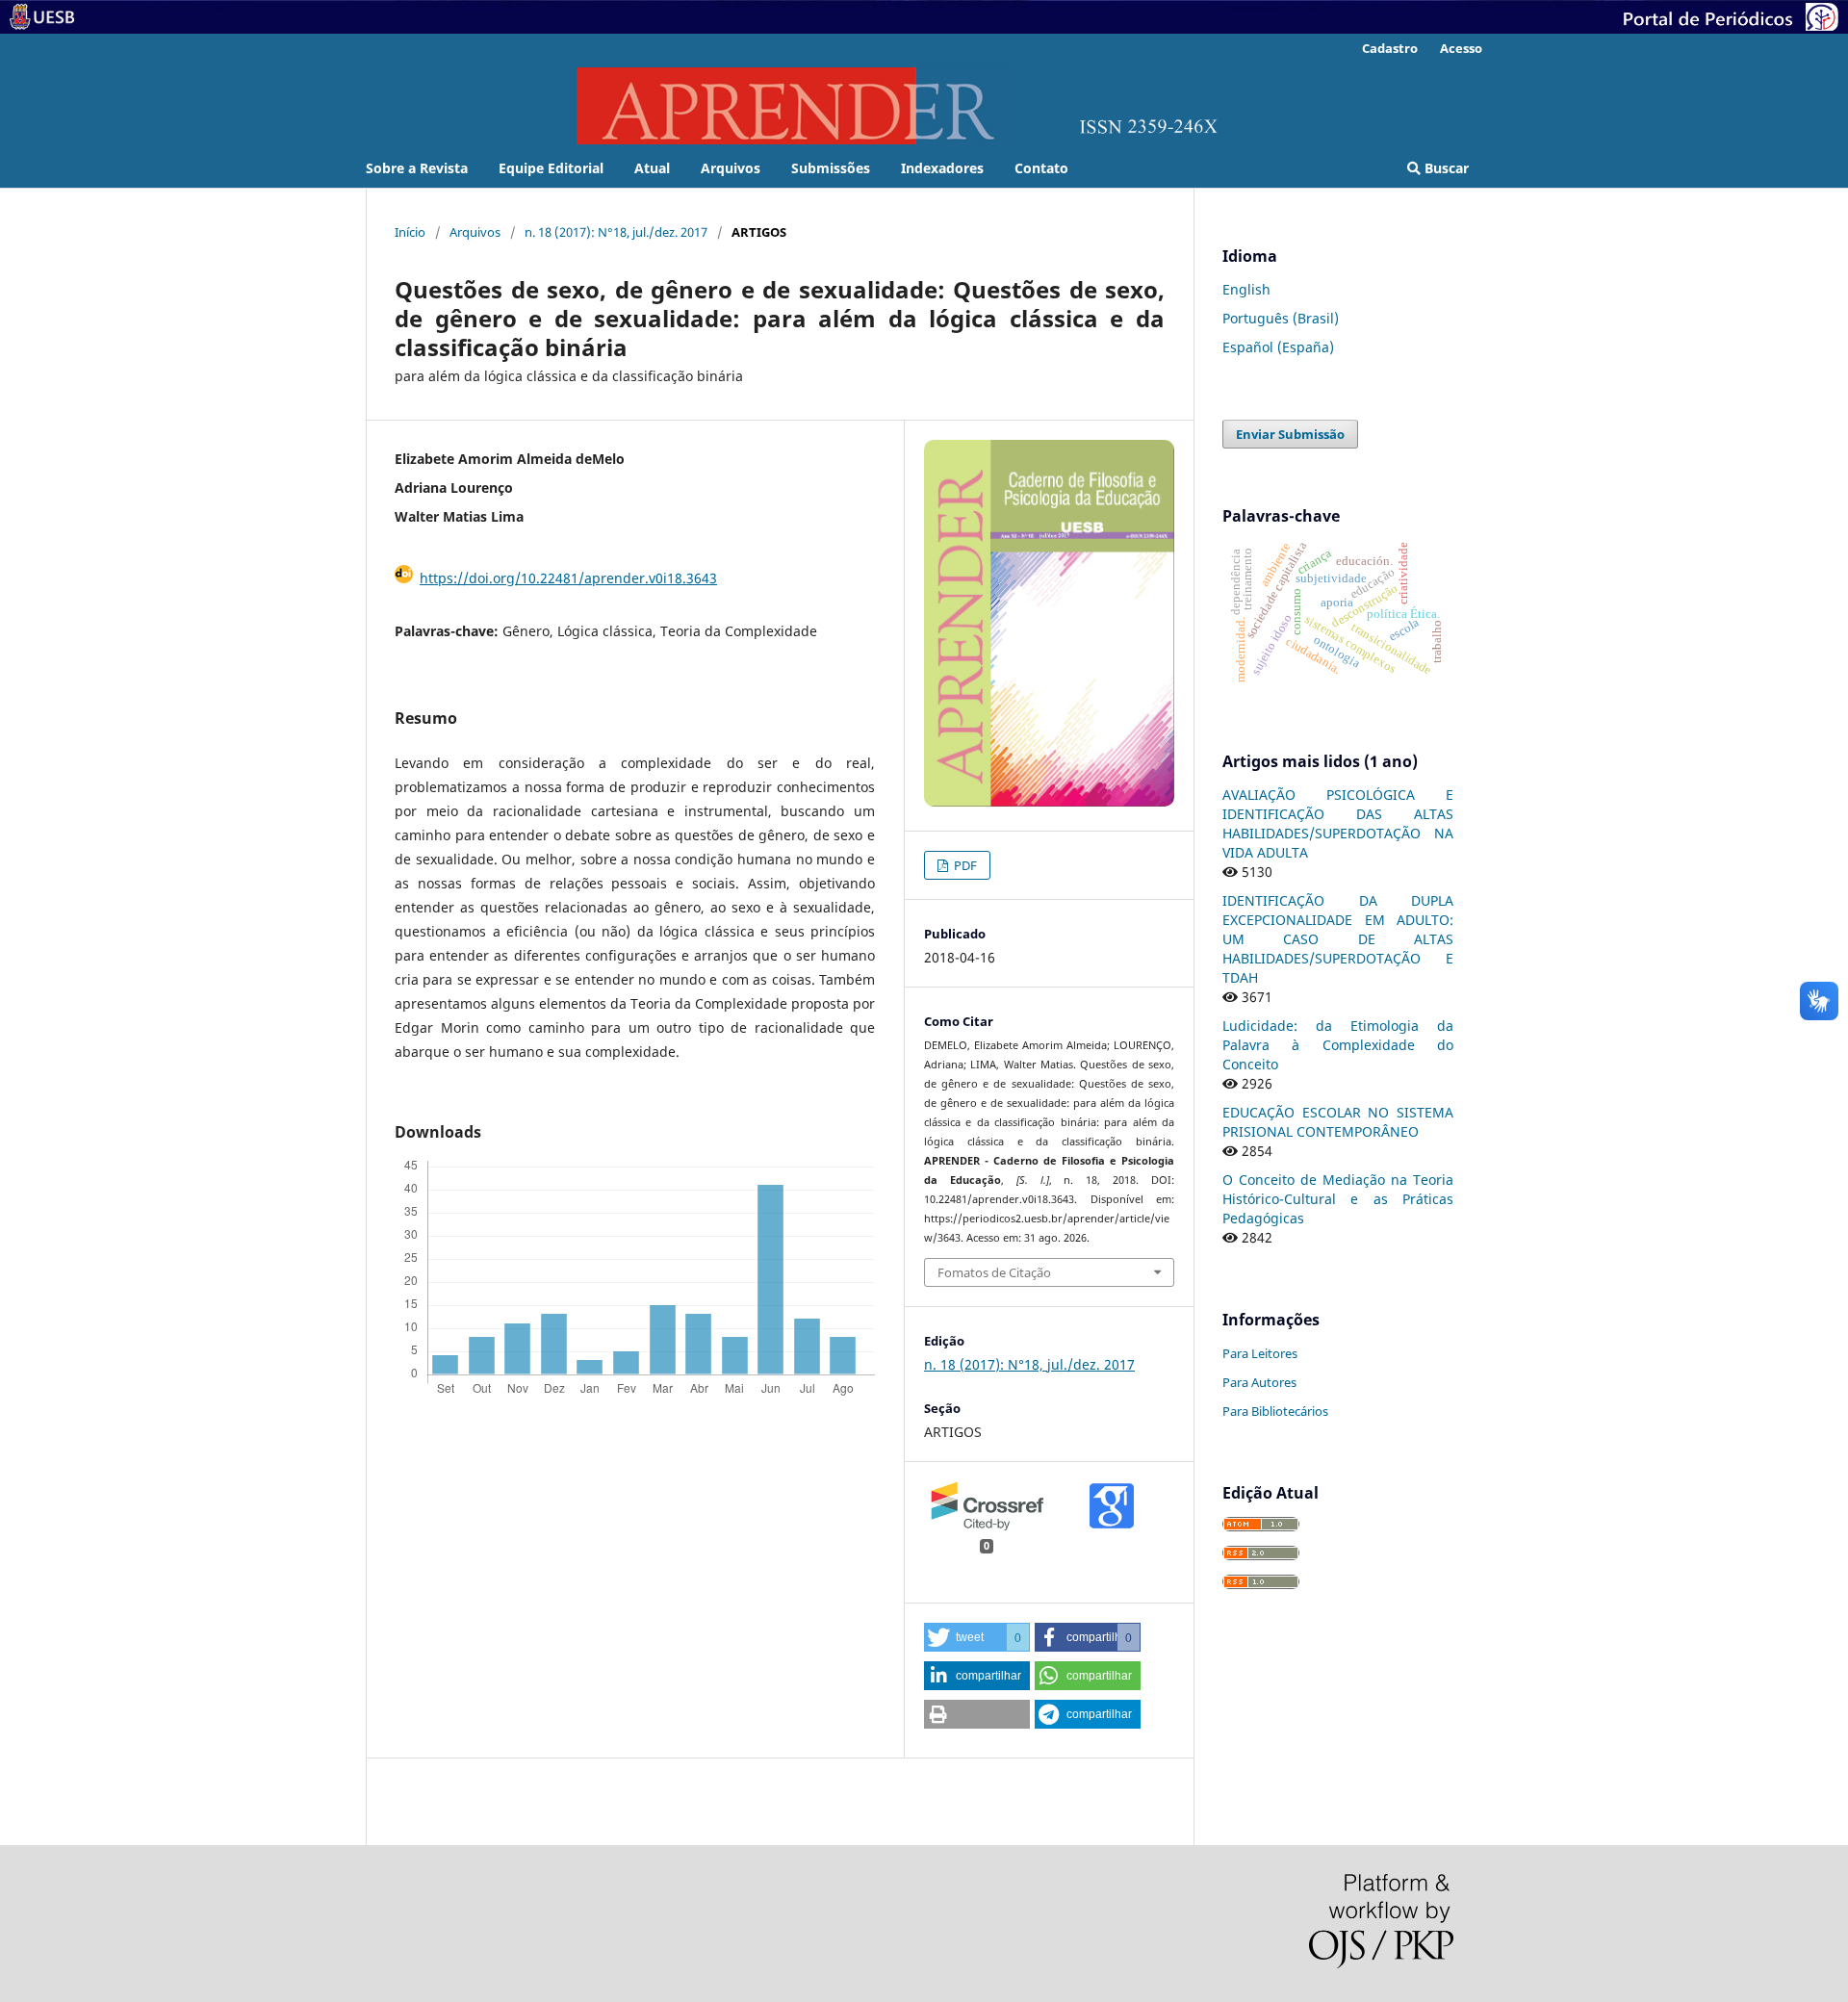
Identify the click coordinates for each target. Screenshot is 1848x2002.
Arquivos (731, 168)
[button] (977, 1637)
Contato (1041, 168)
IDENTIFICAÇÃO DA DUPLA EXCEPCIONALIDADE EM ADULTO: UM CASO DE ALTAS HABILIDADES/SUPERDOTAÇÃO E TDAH (1338, 939)
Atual (652, 168)
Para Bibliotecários (1275, 1411)
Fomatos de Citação (994, 1272)
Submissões (831, 168)
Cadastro (1390, 48)
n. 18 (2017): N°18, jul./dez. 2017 (616, 232)
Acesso (1461, 48)
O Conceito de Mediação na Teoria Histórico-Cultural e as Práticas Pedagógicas (1338, 1199)
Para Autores (1259, 1382)
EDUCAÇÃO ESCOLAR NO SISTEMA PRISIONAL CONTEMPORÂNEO (1338, 1122)
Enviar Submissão (1290, 434)
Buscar (1445, 168)
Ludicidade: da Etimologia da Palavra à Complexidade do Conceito (1338, 1045)
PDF (964, 865)
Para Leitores (1260, 1353)
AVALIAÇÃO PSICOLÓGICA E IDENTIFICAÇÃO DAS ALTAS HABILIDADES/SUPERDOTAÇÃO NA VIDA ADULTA (1338, 823)
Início (410, 232)
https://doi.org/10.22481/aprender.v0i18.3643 (568, 578)
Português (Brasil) (1281, 318)
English (1246, 289)
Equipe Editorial (551, 168)
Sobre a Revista (417, 168)
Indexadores (942, 168)
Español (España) (1278, 347)
